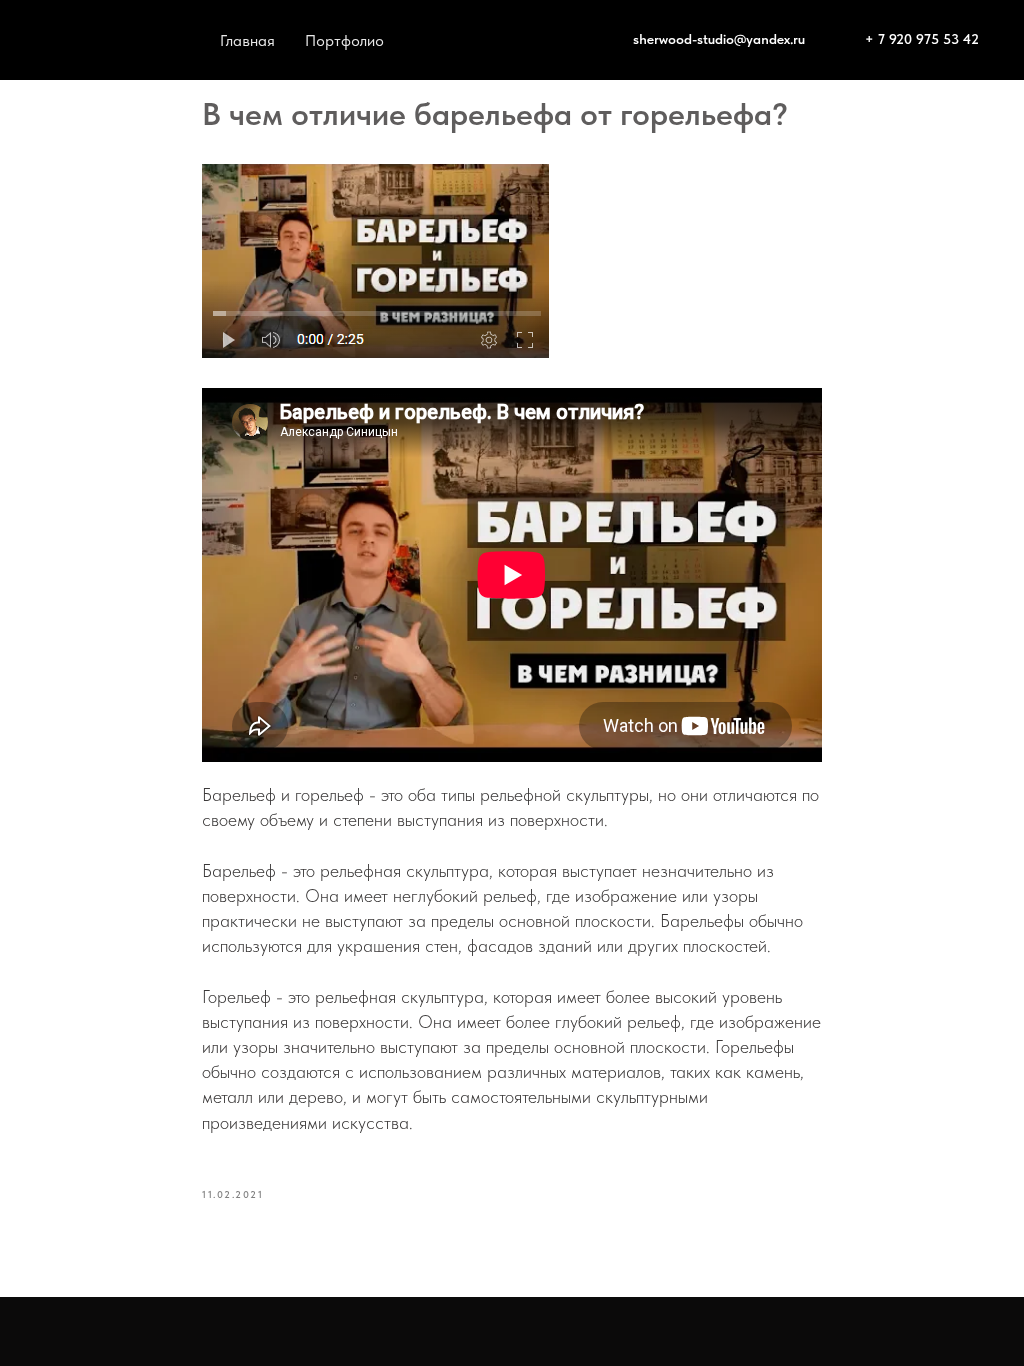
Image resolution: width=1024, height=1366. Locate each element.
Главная (247, 40)
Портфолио (344, 40)
